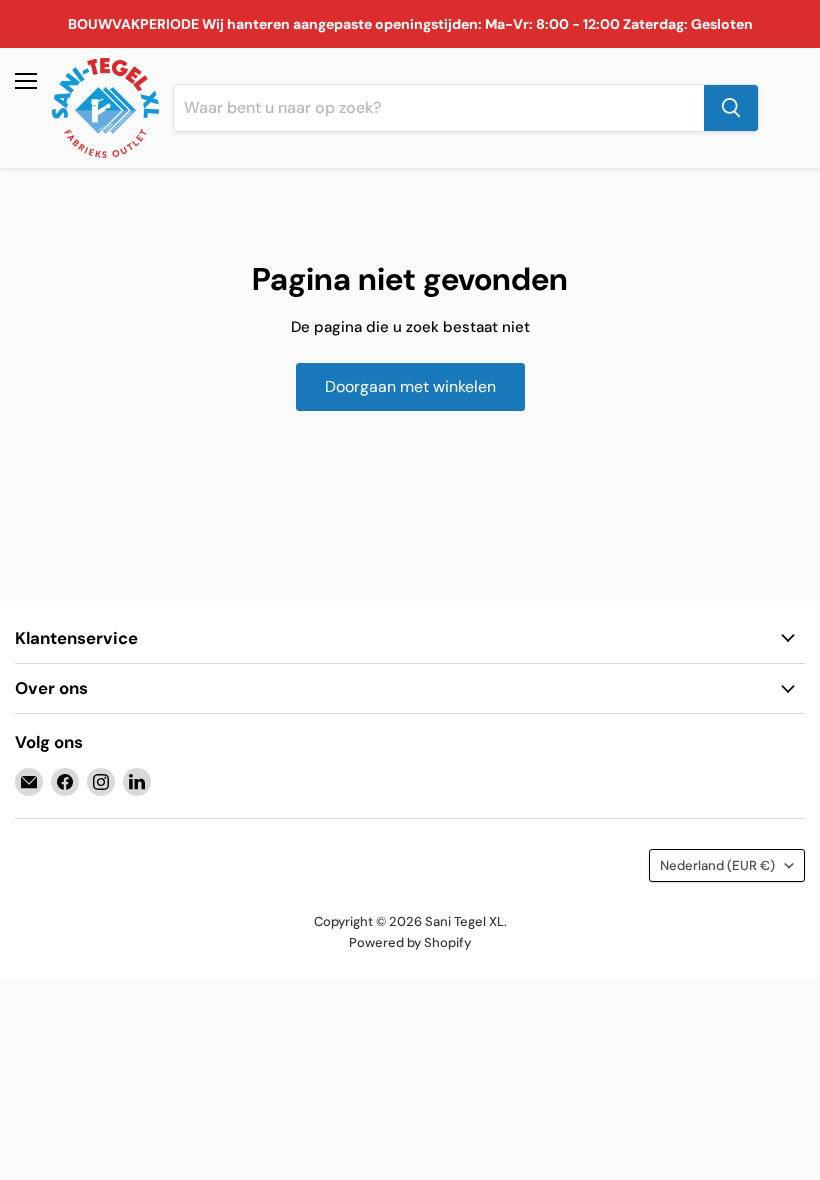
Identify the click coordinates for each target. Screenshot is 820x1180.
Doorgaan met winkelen (410, 386)
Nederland (717, 865)
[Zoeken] (731, 108)
